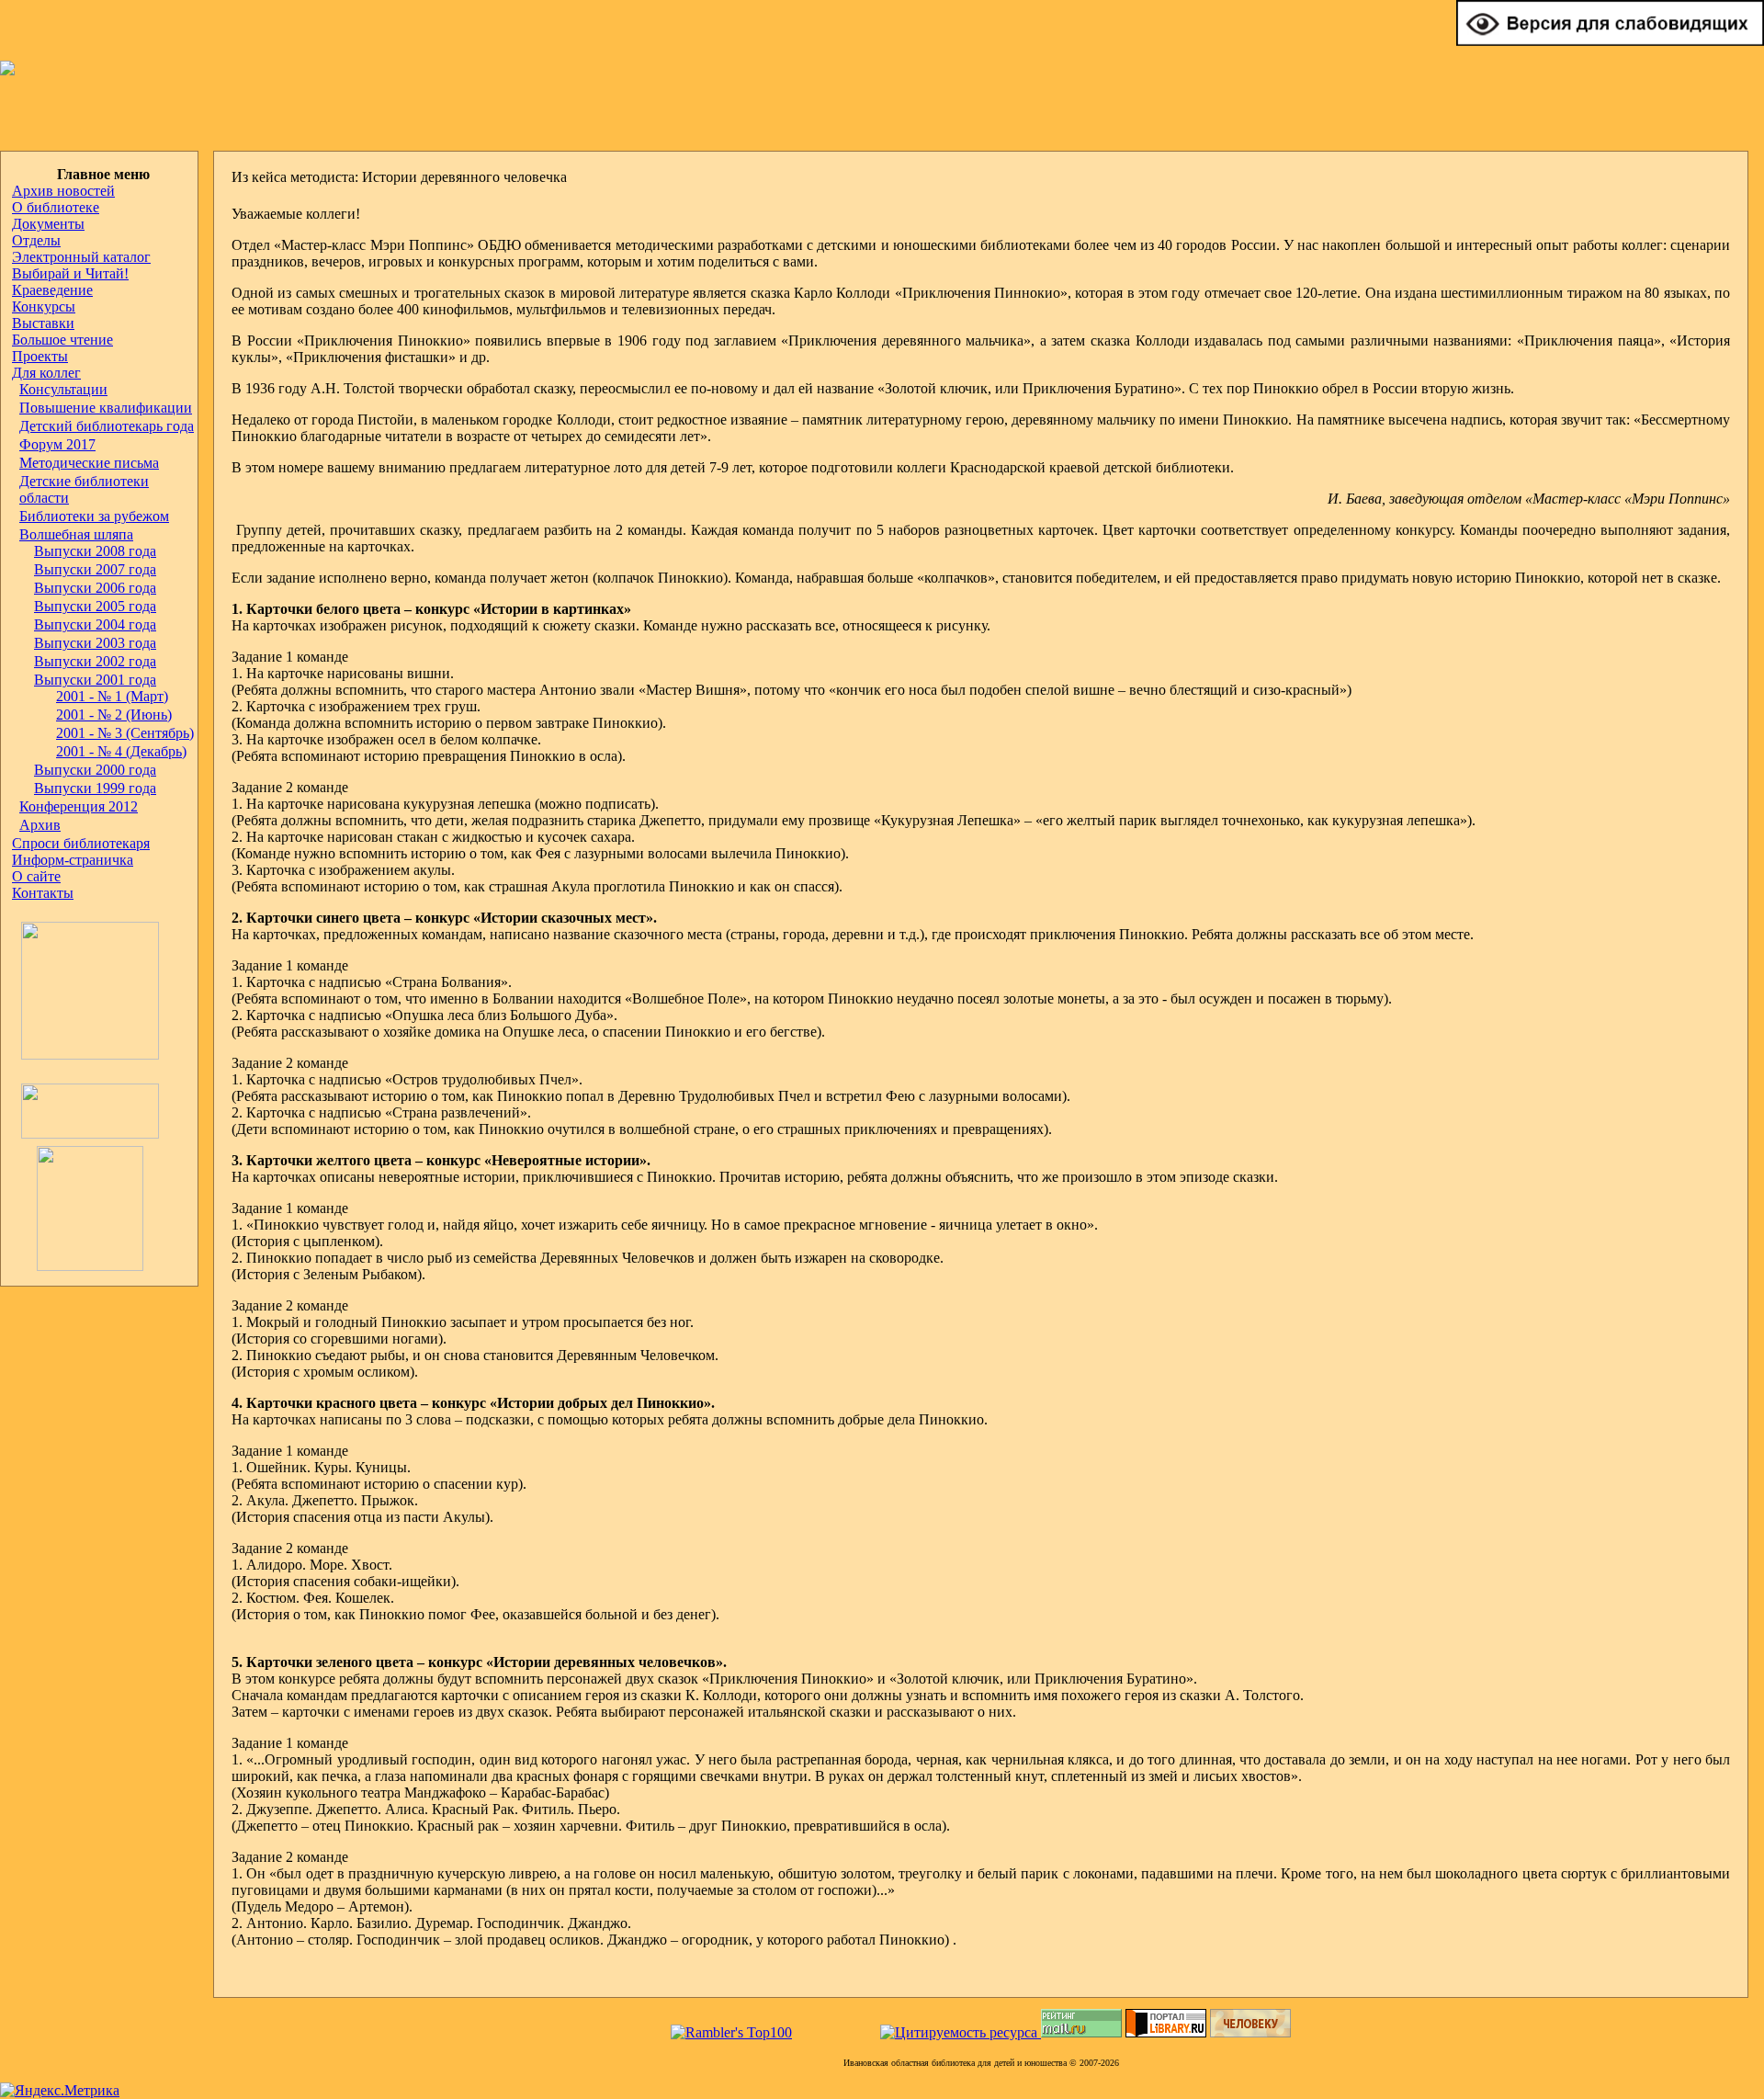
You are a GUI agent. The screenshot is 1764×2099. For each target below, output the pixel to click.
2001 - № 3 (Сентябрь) (125, 733)
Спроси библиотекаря (81, 843)
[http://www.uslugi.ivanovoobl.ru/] (78, 1266)
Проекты (40, 356)
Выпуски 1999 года (95, 788)
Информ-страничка (73, 860)
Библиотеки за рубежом (94, 516)
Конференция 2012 (79, 806)
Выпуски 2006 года (95, 588)
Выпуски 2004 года (95, 624)
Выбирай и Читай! (70, 273)
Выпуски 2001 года (95, 680)
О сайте (36, 876)
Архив (40, 825)
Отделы (36, 240)
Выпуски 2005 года (95, 606)
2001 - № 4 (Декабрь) (121, 751)
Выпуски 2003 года (95, 643)
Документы (48, 224)
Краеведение (52, 290)
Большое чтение (62, 340)
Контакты (43, 893)
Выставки (43, 323)
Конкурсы (44, 306)
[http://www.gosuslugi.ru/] (85, 1134)
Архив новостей (63, 191)
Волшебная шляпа (76, 534)
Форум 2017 (57, 444)
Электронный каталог (81, 257)
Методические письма (89, 463)
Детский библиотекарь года (107, 426)
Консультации (63, 389)
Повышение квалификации (106, 408)
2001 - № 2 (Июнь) (114, 715)
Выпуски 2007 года (95, 569)
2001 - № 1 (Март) (112, 696)
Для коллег (46, 373)
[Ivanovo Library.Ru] (85, 1055)
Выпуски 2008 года (95, 551)
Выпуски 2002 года (95, 661)
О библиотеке (56, 207)
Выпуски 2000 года (95, 770)
